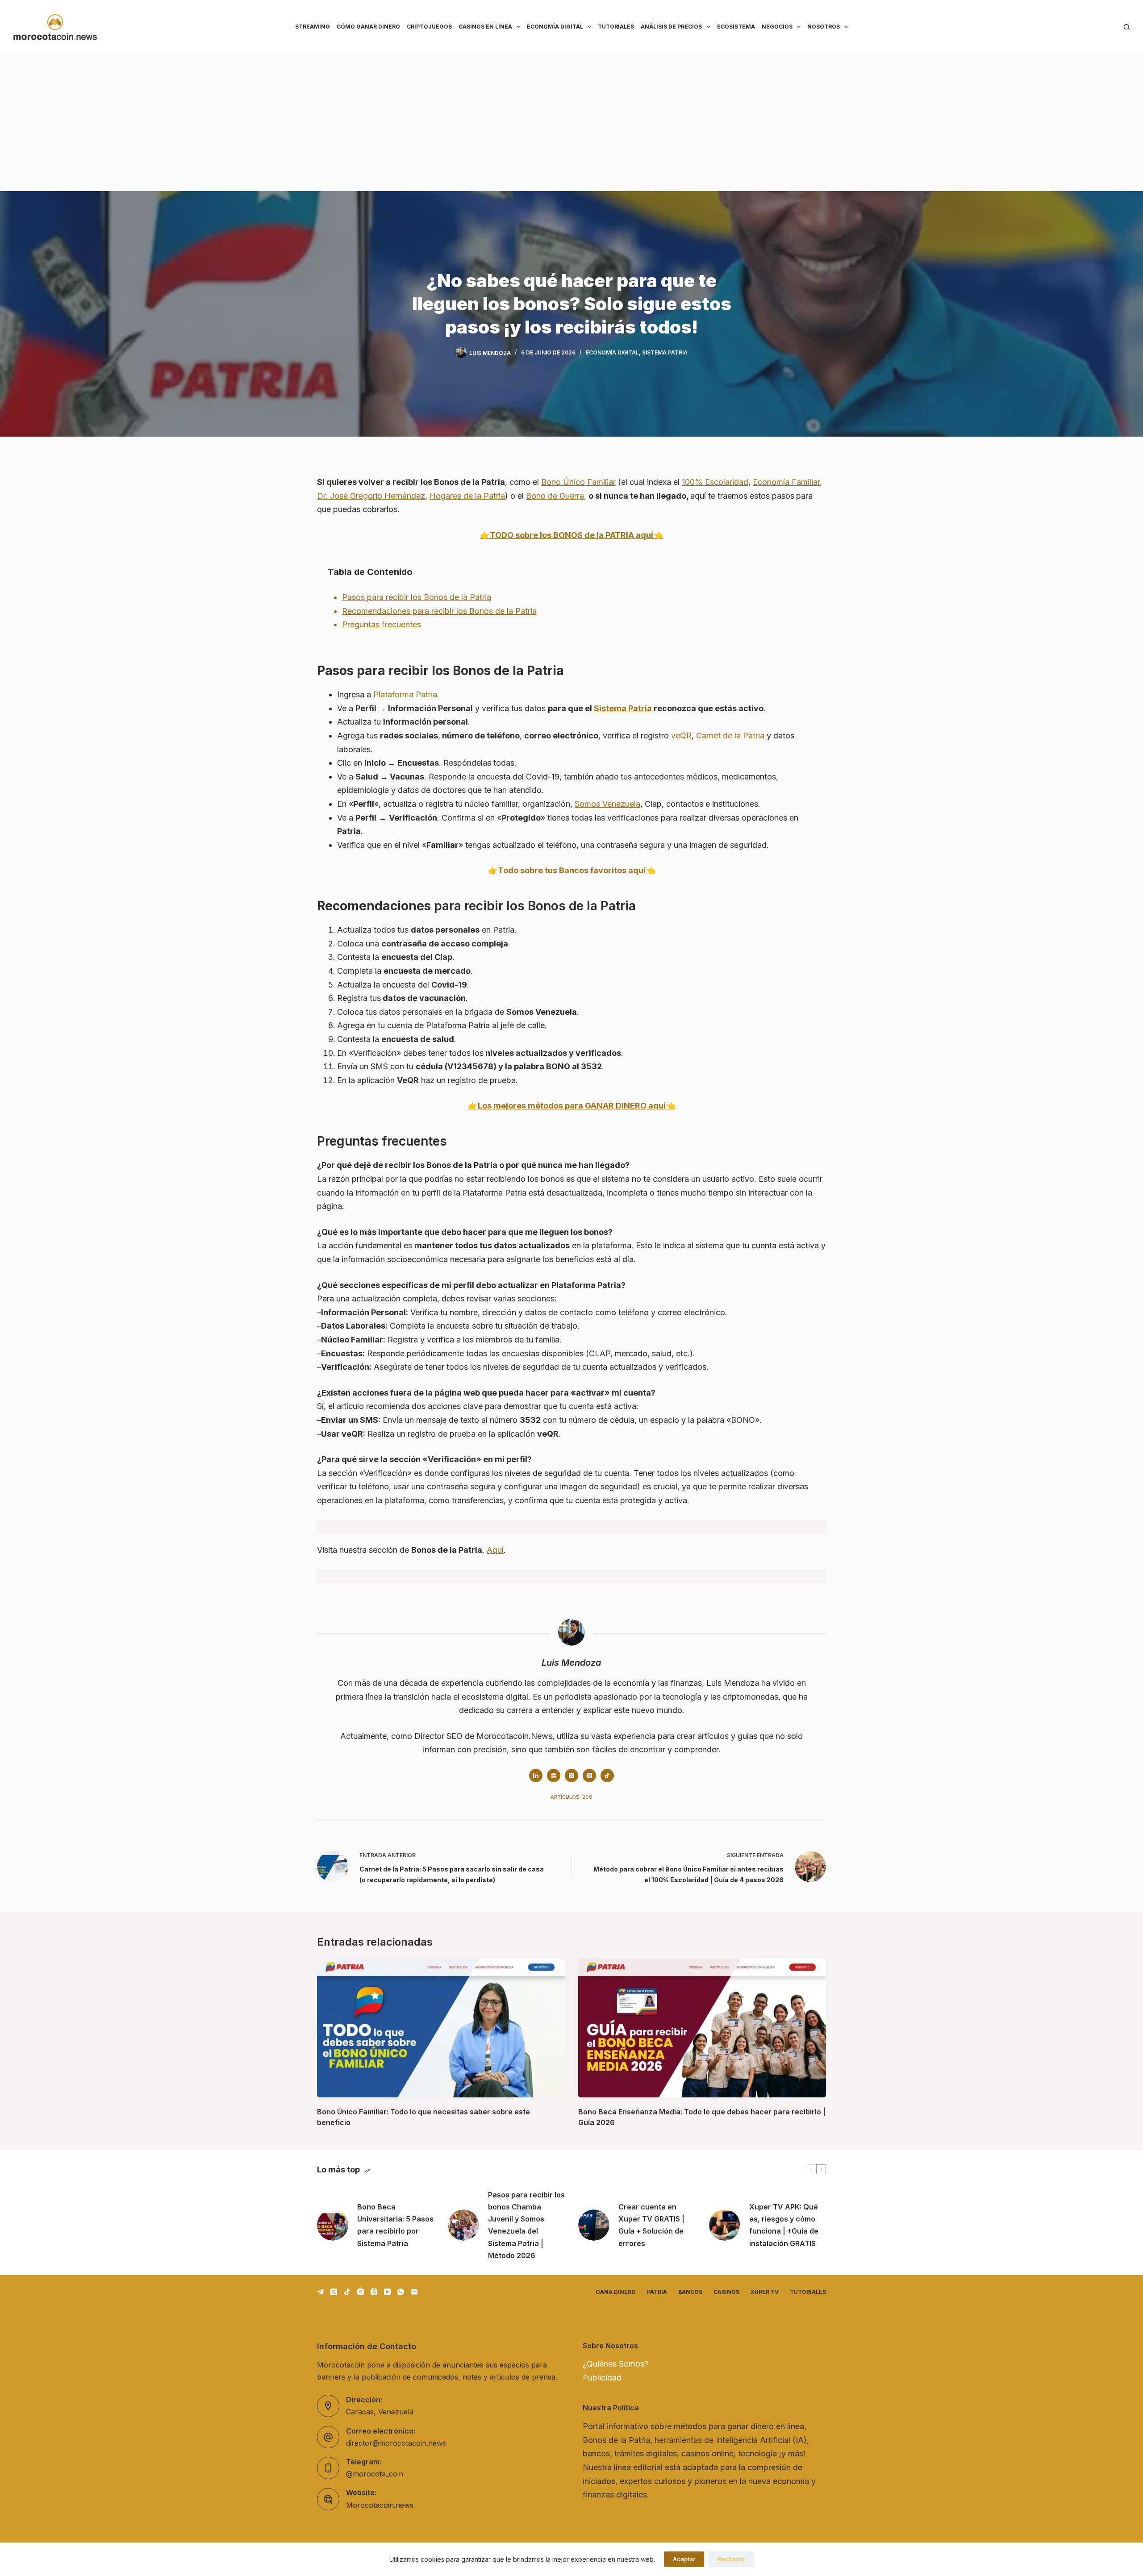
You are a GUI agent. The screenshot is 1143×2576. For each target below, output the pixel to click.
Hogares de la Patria (467, 496)
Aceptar (684, 2559)
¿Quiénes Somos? (615, 2364)
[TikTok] (347, 2292)
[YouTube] (387, 2292)
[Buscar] (1127, 27)
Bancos (690, 2292)
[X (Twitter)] (334, 2292)
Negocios (777, 27)
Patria (657, 2292)
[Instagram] (361, 2292)
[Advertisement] (571, 121)
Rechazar (731, 2559)
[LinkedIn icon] (536, 1776)
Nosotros (824, 27)
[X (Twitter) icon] (571, 1776)
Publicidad (602, 2378)
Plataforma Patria (405, 694)
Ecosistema (736, 27)
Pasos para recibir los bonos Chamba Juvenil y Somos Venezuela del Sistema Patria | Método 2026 (526, 2225)
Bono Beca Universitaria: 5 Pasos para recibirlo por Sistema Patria (395, 2225)
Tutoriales (616, 27)
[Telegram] (320, 2292)
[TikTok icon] (607, 1776)
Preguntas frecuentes (382, 624)
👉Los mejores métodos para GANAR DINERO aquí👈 (572, 1106)
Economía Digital (555, 27)
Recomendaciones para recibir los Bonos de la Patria (439, 611)
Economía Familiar (786, 482)
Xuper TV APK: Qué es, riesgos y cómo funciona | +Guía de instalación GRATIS (784, 2225)
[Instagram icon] (589, 1776)
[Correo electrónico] (414, 2292)
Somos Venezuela (607, 804)
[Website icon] (554, 1776)
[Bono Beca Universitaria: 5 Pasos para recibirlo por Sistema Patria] (333, 2225)
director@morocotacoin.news (396, 2443)
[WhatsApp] (401, 2292)
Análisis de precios (671, 27)
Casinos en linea (485, 27)
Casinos (726, 2292)
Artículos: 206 (571, 1797)
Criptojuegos (429, 27)
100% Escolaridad (715, 482)
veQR (681, 736)
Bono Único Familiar (578, 482)
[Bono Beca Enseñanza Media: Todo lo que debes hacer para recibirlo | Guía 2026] (702, 2028)
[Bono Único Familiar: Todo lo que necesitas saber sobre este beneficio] (441, 2028)
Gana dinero (616, 2292)
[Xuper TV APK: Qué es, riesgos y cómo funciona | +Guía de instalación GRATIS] (725, 2225)
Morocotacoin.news (380, 2505)
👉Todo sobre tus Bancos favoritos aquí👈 (572, 870)
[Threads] (374, 2292)
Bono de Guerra (555, 496)
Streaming (313, 27)
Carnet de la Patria (731, 736)
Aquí (495, 1550)
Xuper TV (765, 2292)
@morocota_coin (375, 2474)
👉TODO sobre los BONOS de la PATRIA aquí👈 (571, 535)
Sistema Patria (665, 352)
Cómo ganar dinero (368, 27)
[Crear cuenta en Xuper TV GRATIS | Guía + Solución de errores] (594, 2225)
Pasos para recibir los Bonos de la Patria (417, 597)
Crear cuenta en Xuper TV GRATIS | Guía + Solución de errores (651, 2225)
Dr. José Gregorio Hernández (371, 496)
